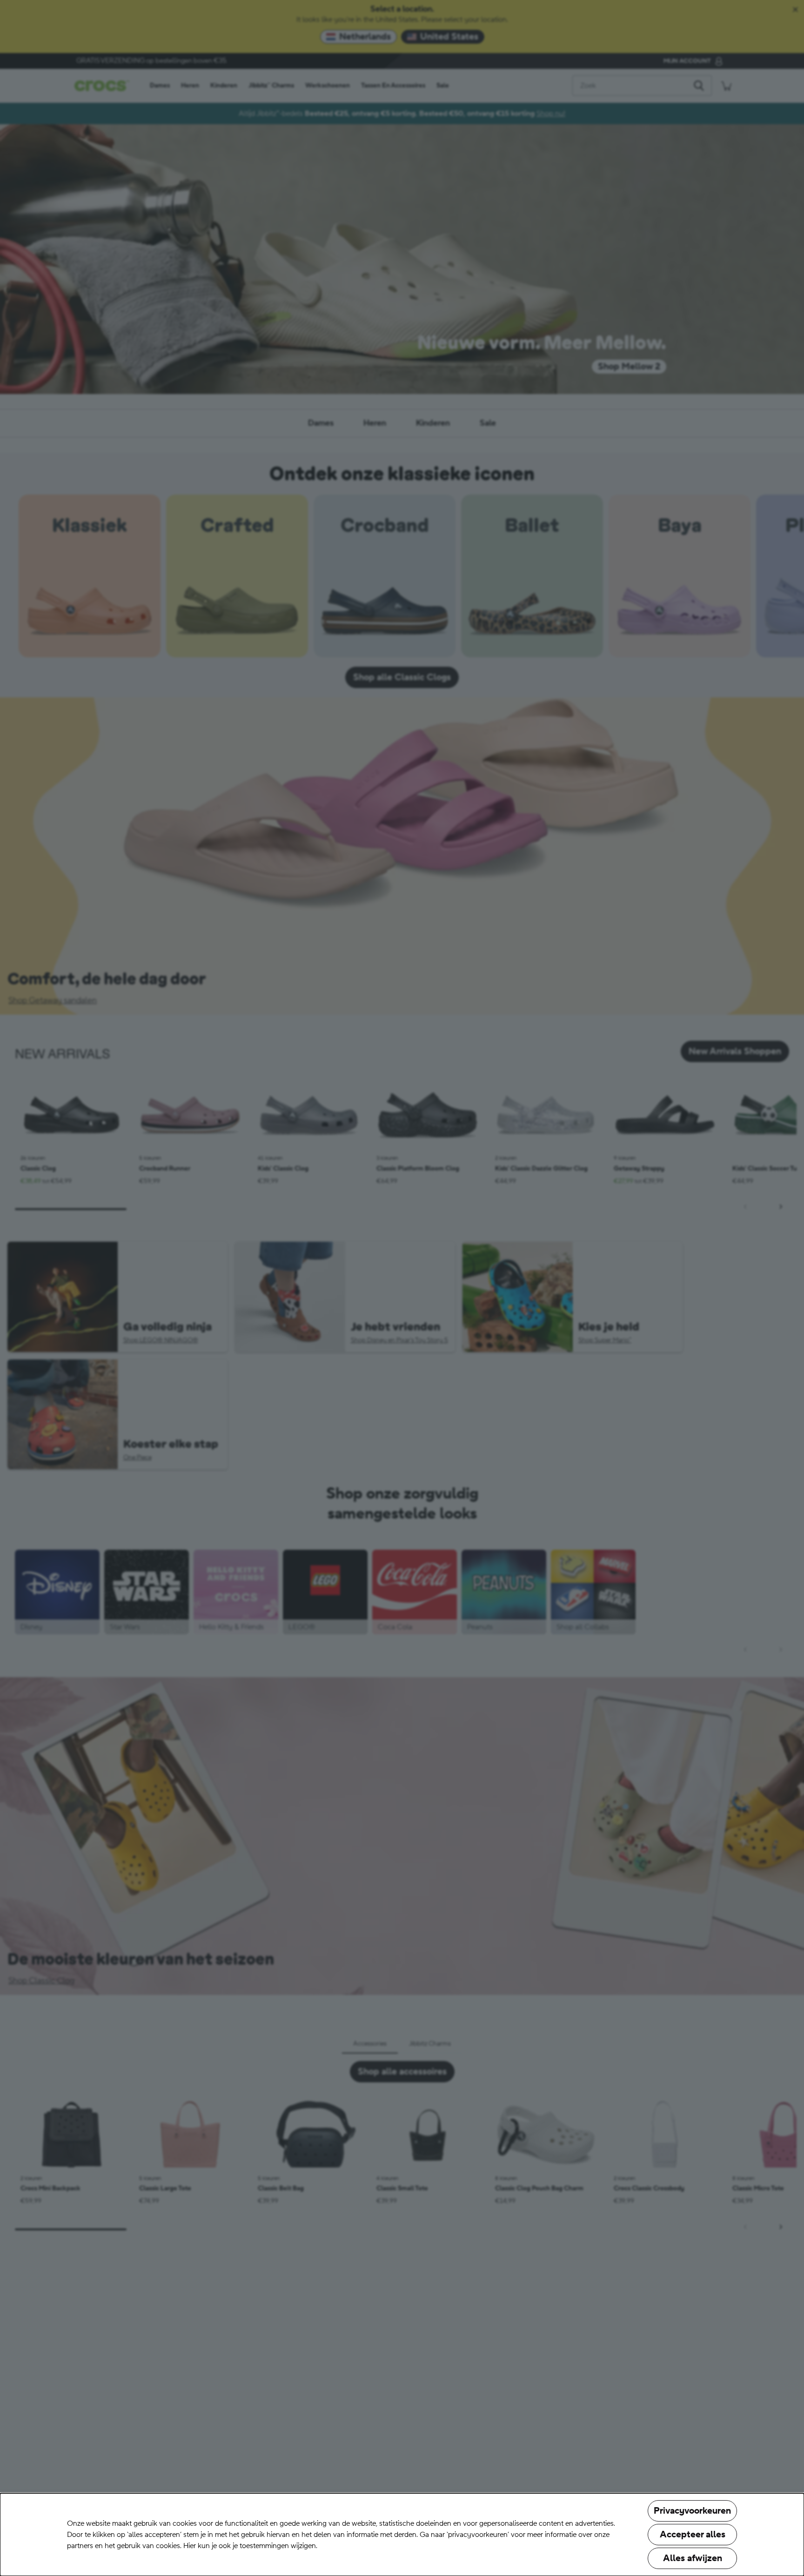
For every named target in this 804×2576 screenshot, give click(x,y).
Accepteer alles (693, 2535)
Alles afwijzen (693, 2558)
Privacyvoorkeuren (692, 2511)
